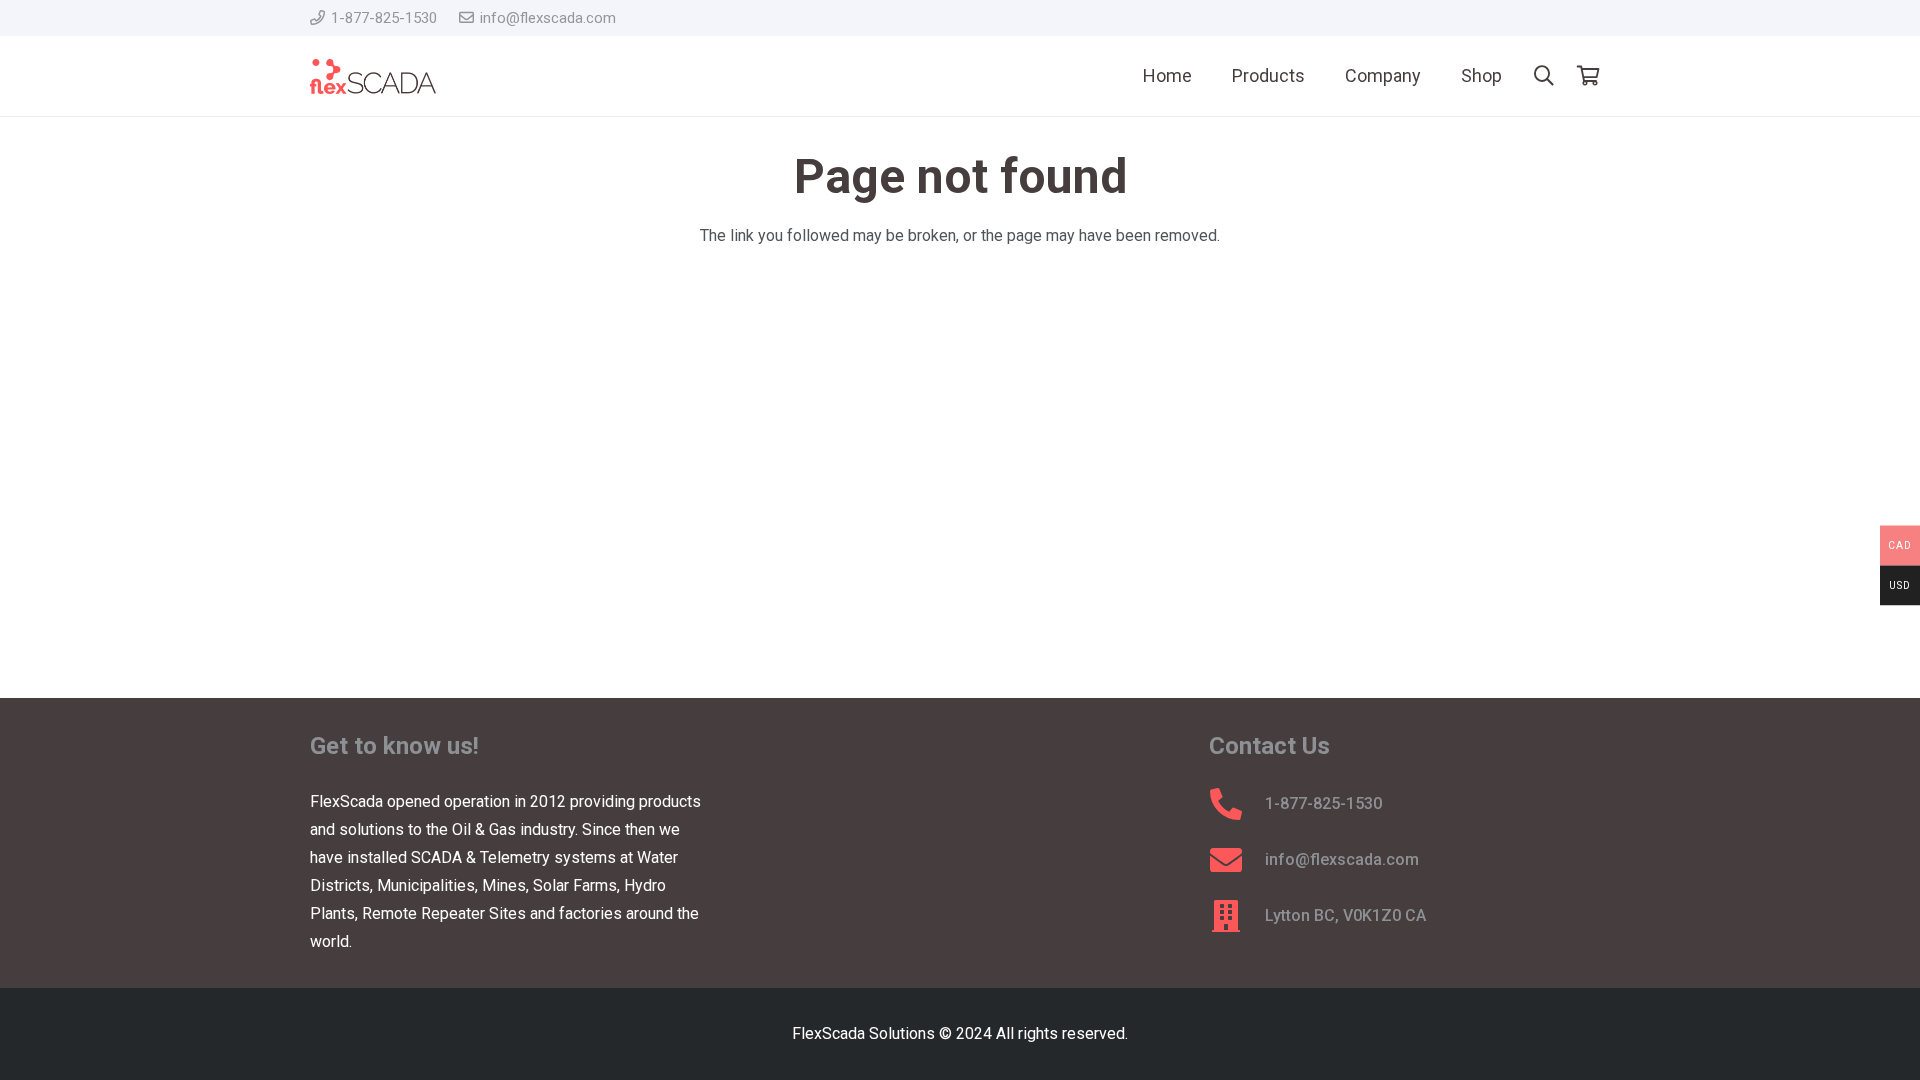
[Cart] (1588, 76)
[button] (1544, 76)
